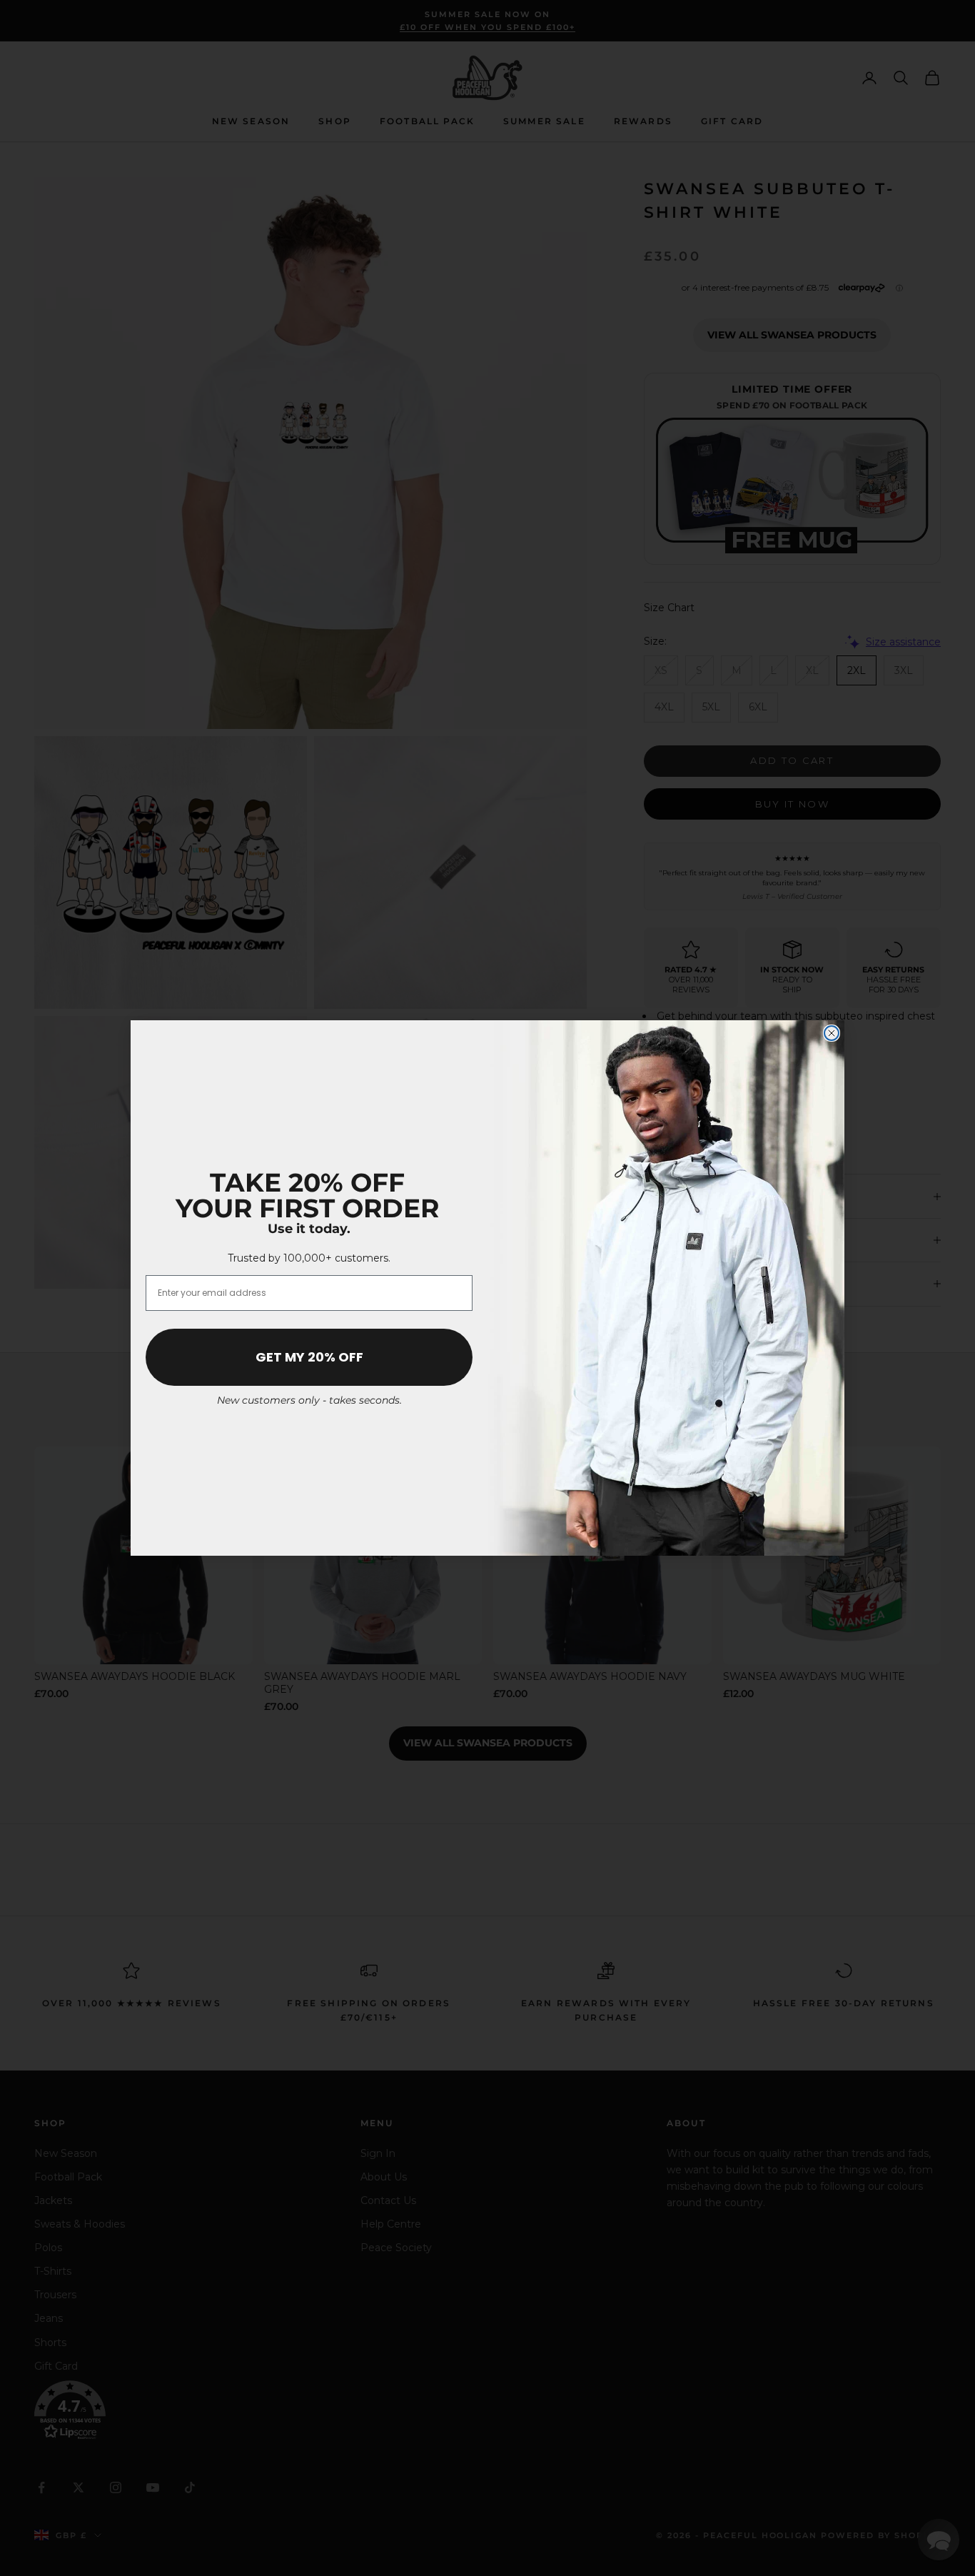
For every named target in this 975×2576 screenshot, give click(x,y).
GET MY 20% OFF (309, 1357)
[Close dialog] (832, 1033)
